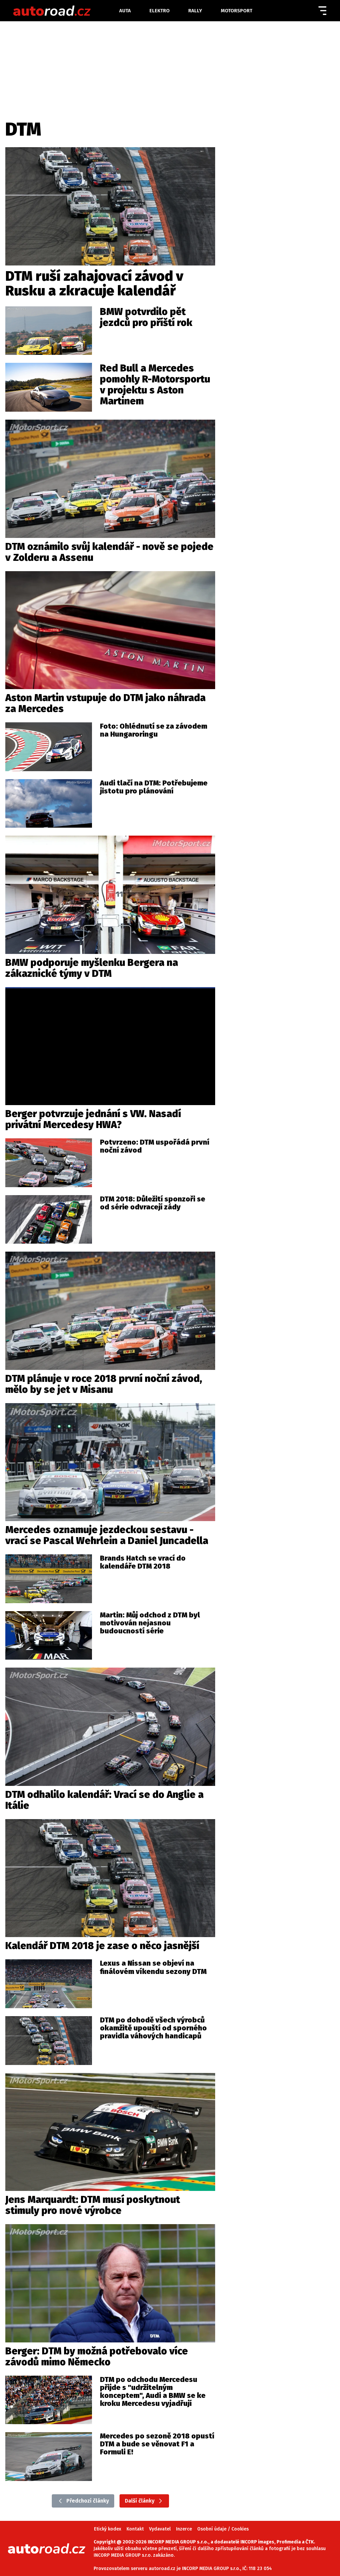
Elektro (160, 11)
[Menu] (322, 11)
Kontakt (135, 2529)
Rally (195, 11)
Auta (125, 11)
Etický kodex (108, 2529)
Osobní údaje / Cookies (223, 2529)
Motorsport (237, 11)
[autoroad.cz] (66, 11)
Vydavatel (160, 2529)
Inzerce (184, 2529)
